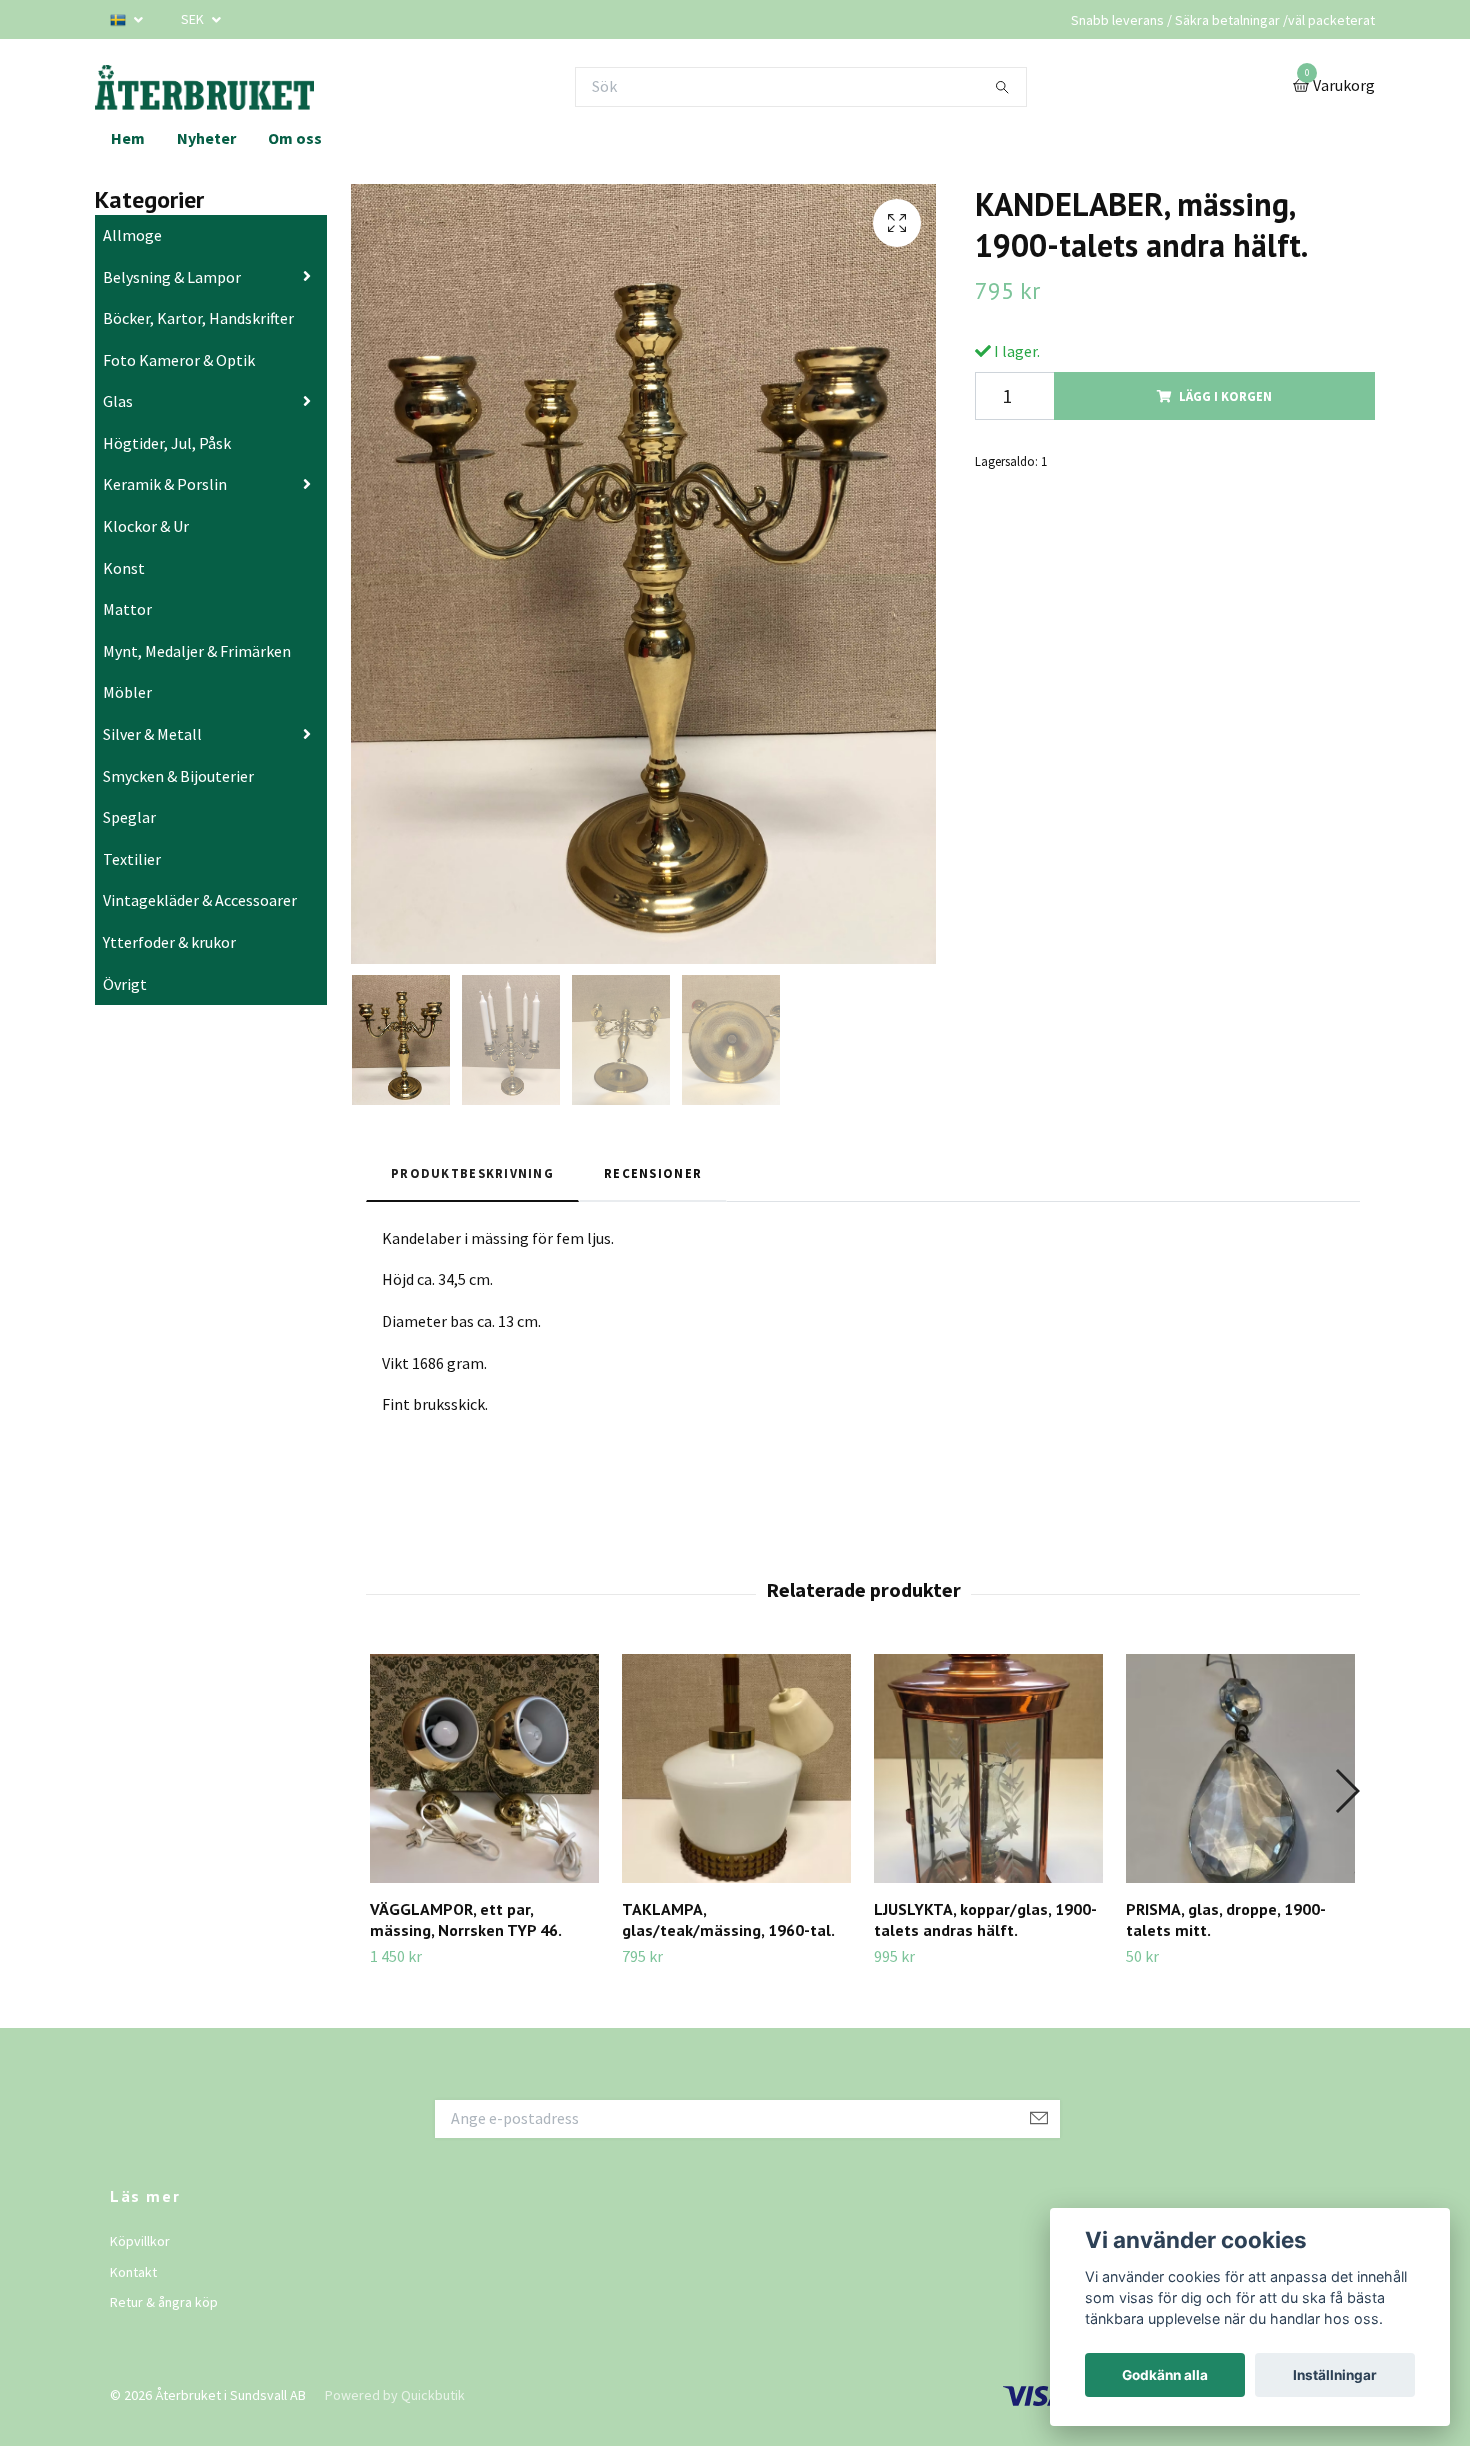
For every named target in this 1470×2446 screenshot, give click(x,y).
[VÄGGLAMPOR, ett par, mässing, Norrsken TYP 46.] (484, 1768)
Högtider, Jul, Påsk (167, 443)
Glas (118, 401)
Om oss (295, 138)
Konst (124, 568)
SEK (194, 19)
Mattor (127, 609)
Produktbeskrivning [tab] (472, 1173)
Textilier (132, 859)
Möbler (127, 692)
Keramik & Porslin (165, 484)
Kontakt (133, 2272)
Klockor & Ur (146, 526)
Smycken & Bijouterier (178, 776)
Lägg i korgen (1225, 396)
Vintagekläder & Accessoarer (200, 900)
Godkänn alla (1165, 2375)
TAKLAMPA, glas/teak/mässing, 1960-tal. (728, 1919)
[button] (1346, 1791)
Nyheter (206, 138)
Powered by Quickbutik (395, 2395)
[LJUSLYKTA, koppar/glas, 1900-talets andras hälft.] (988, 1768)
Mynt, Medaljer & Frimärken (197, 651)
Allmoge (132, 235)
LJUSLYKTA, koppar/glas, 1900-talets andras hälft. (985, 1919)
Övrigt (125, 984)
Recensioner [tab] (653, 1173)
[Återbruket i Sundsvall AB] (204, 86)
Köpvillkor (140, 2241)
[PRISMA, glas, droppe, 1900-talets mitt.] (1240, 1768)
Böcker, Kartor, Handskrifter (198, 318)
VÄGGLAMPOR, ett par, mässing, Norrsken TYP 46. (466, 1919)
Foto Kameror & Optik (179, 360)
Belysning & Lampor (172, 277)
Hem (128, 138)
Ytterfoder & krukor (169, 942)
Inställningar (1335, 2375)
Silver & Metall (152, 734)
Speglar (129, 817)
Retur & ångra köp (164, 2302)
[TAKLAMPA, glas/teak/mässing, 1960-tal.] (736, 1768)
